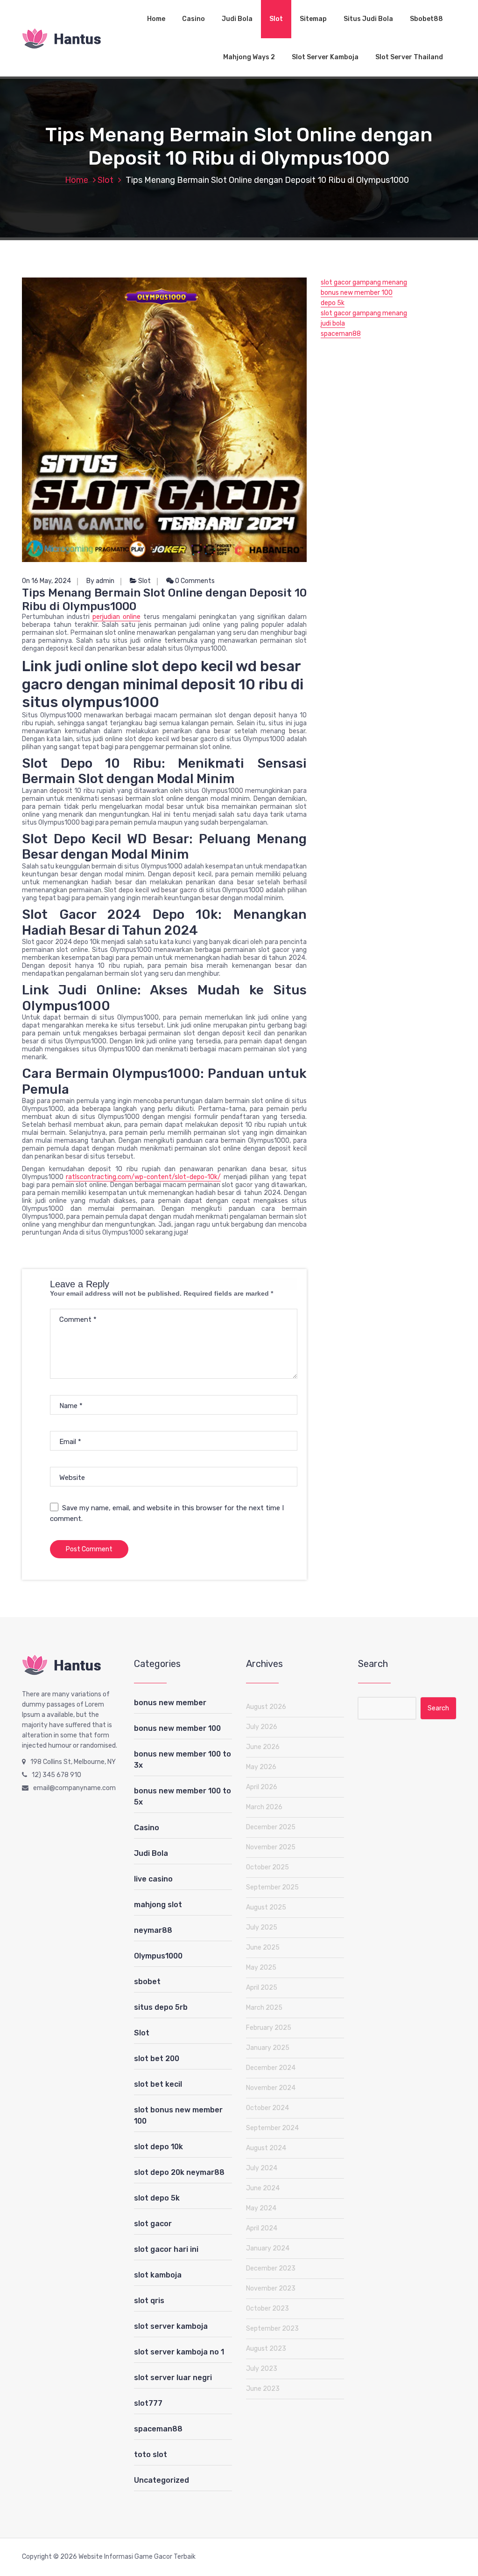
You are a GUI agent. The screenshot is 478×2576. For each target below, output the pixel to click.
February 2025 (269, 2028)
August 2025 (266, 1907)
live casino (153, 1879)
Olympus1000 (158, 1956)
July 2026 (262, 1727)
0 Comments (194, 581)
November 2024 (271, 2088)
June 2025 (263, 1948)
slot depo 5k (157, 2198)
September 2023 (272, 2329)
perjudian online (116, 617)
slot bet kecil (158, 2084)
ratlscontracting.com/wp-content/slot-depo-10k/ (143, 1177)
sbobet (147, 1982)
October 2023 (267, 2309)
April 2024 (262, 2228)
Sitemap (313, 19)
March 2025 (264, 2008)
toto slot (151, 2454)
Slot (276, 19)
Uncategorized (162, 2480)
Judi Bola (237, 19)
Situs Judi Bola (368, 19)
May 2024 (261, 2208)
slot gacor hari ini (166, 2249)
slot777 (148, 2403)
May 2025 (261, 1968)
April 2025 (262, 1988)
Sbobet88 (426, 19)
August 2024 (266, 2148)
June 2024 (263, 2188)
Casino (193, 19)
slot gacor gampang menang (364, 282)
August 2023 (266, 2349)
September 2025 (272, 1887)
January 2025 (268, 2048)
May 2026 (261, 1767)
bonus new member (170, 1703)
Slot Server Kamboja (325, 57)
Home (156, 19)
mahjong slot (158, 1905)
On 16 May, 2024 (46, 581)
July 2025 (262, 1927)
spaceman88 (341, 334)
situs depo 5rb (161, 2007)
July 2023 (262, 2369)
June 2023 (263, 2389)
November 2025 (271, 1847)
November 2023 (271, 2288)
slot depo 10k (158, 2147)
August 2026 (266, 1707)
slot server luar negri (173, 2378)
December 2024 (271, 2068)
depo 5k (333, 303)
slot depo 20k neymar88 (179, 2172)
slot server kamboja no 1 (179, 2352)
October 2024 (267, 2108)
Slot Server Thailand (409, 57)
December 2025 (271, 1827)
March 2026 (264, 1807)
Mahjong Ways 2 (249, 57)
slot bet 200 (157, 2059)
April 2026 (262, 1787)
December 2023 (271, 2268)
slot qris (149, 2301)
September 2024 (272, 2128)
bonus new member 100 (357, 293)
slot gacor (153, 2224)
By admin (100, 581)
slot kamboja (158, 2275)
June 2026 (263, 1747)
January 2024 (268, 2248)
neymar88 (153, 1930)
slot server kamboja (171, 2326)
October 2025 (267, 1867)
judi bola (333, 323)
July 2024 (262, 2168)
